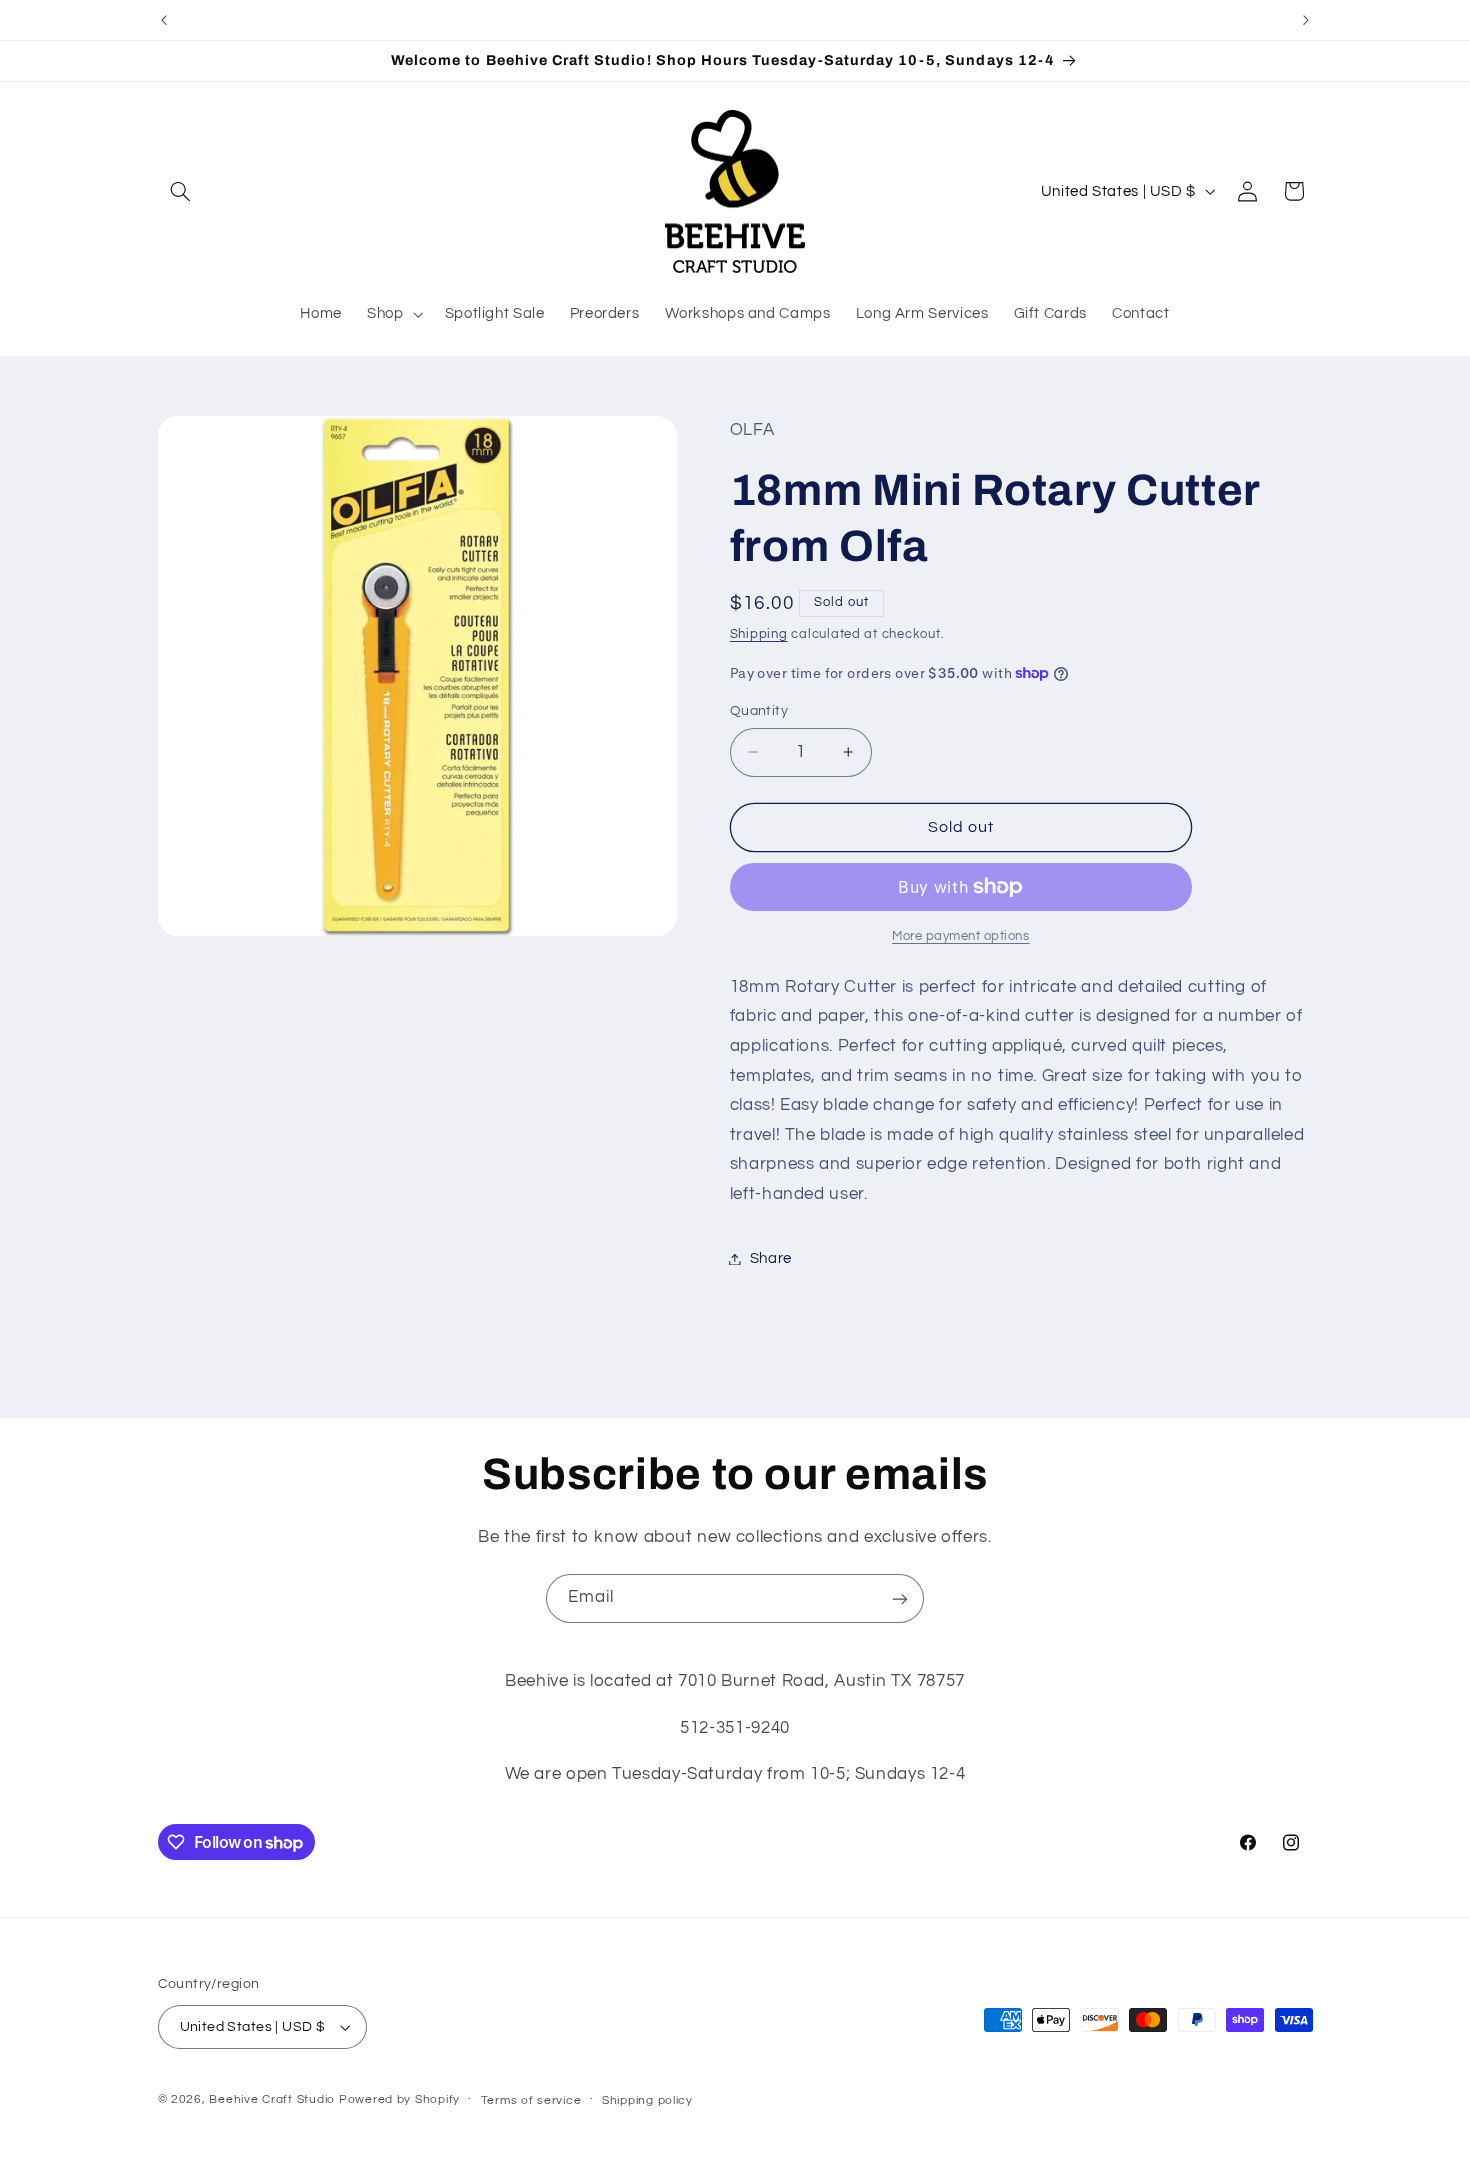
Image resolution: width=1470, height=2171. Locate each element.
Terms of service (531, 2100)
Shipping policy (647, 2100)
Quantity (759, 711)
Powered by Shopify (399, 2099)
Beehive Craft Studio (272, 2099)
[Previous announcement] (164, 20)
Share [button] (771, 1258)
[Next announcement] (1306, 20)
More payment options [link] (961, 936)
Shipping (759, 634)
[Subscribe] (900, 1598)
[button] (181, 191)
